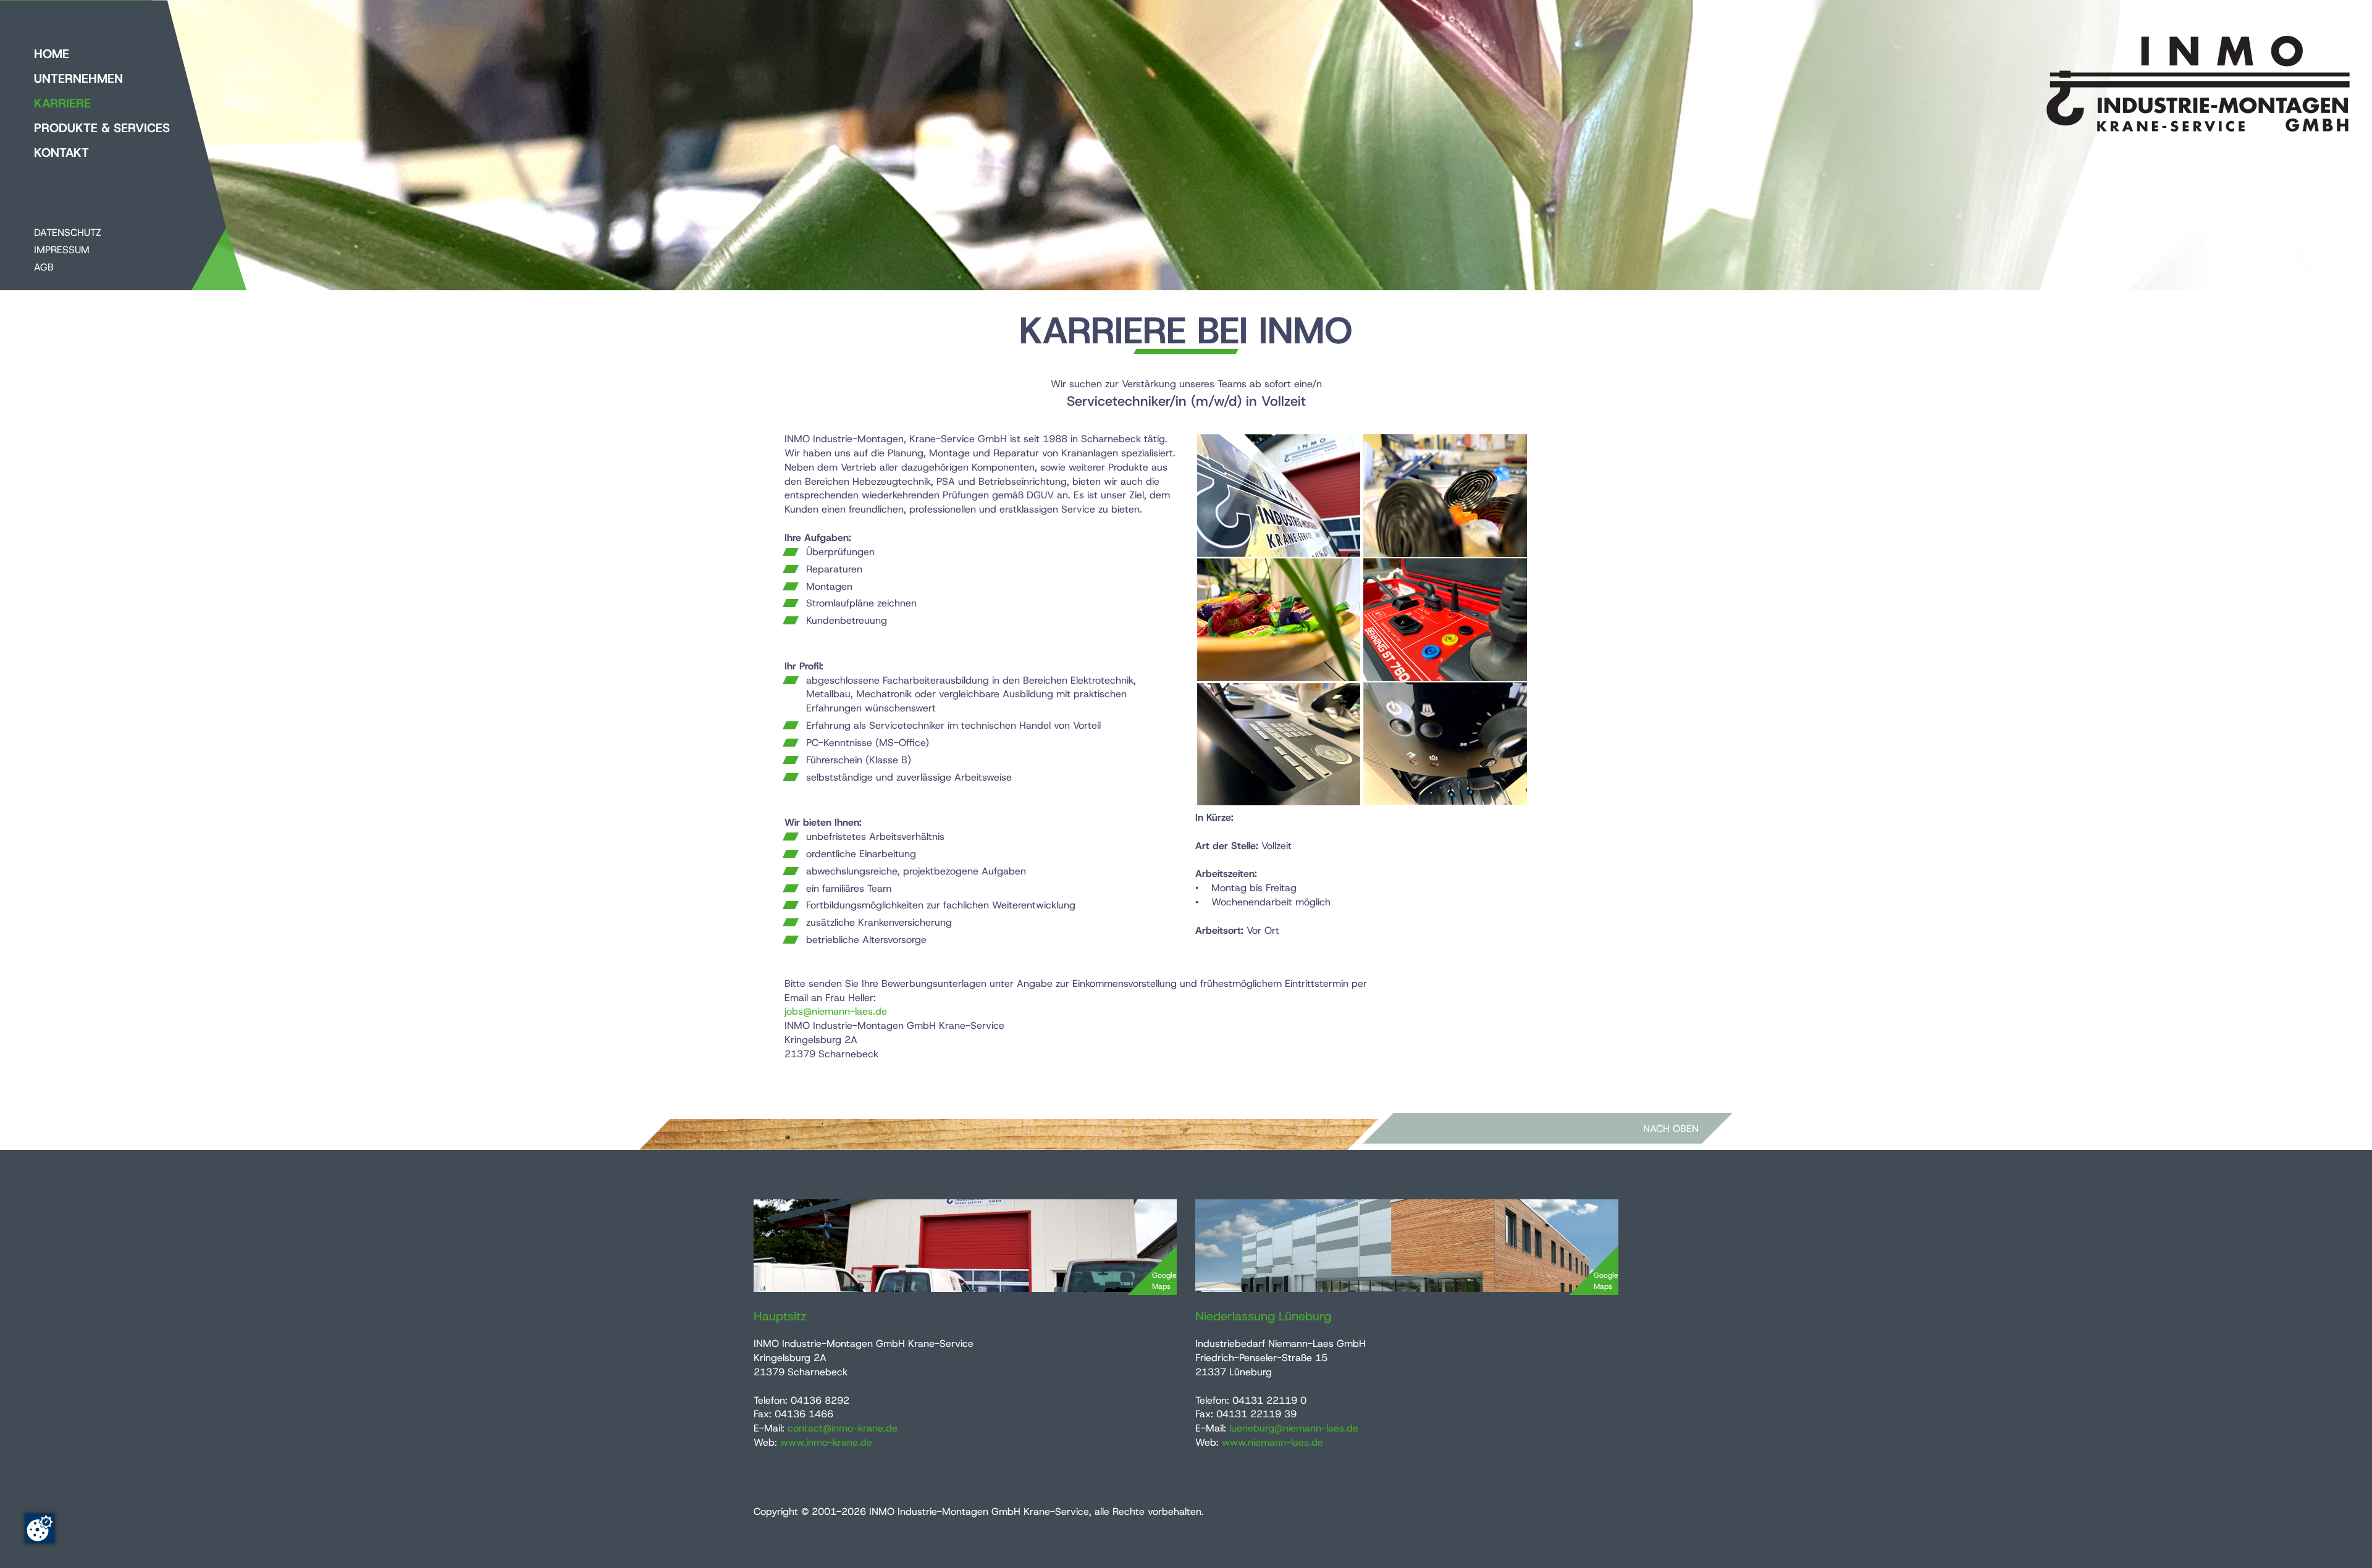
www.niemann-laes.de (1272, 1442)
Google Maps (1164, 1281)
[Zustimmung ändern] (40, 1528)
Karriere (62, 103)
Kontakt (61, 153)
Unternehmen (78, 78)
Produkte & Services (102, 128)
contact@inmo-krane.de (843, 1428)
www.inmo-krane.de (826, 1442)
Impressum (62, 250)
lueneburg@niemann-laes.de (1294, 1428)
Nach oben (1671, 1129)
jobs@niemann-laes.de (836, 1011)
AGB (44, 267)
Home (52, 54)
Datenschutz (68, 233)
